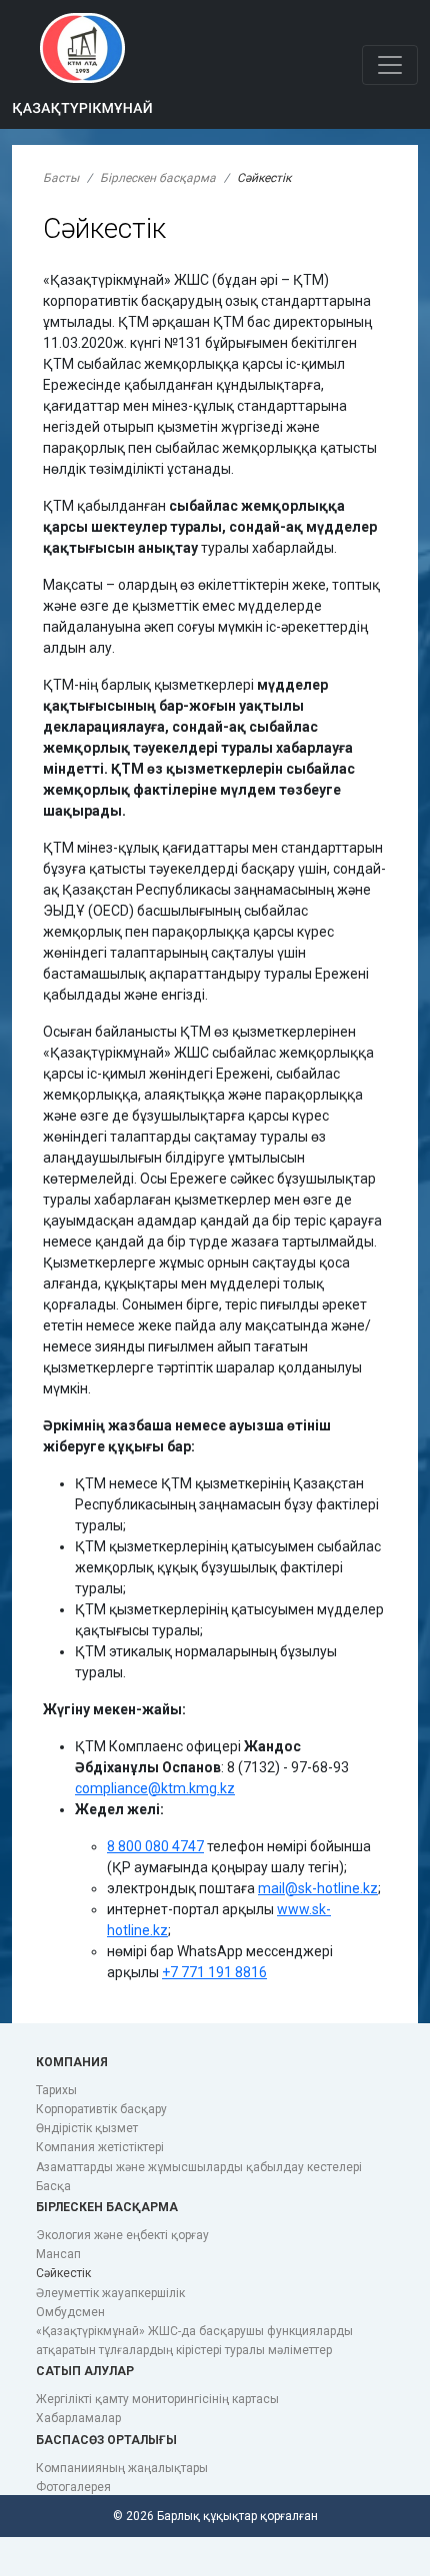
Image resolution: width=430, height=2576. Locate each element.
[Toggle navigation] (390, 65)
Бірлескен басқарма (158, 178)
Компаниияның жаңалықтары (122, 2468)
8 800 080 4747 (155, 1846)
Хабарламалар (78, 2418)
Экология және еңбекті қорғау (122, 2235)
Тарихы (56, 2090)
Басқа (53, 2186)
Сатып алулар (85, 2371)
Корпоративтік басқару (101, 2109)
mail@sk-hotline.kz (318, 1888)
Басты (61, 178)
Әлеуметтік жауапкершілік (110, 2293)
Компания (72, 2062)
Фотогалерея (73, 2487)
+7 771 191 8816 (214, 1972)
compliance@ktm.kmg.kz (155, 1788)
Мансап (58, 2254)
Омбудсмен (70, 2312)
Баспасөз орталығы (106, 2440)
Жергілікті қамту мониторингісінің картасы (157, 2399)
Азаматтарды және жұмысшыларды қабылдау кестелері (199, 2167)
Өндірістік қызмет (87, 2128)
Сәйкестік (63, 2273)
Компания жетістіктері (100, 2147)
